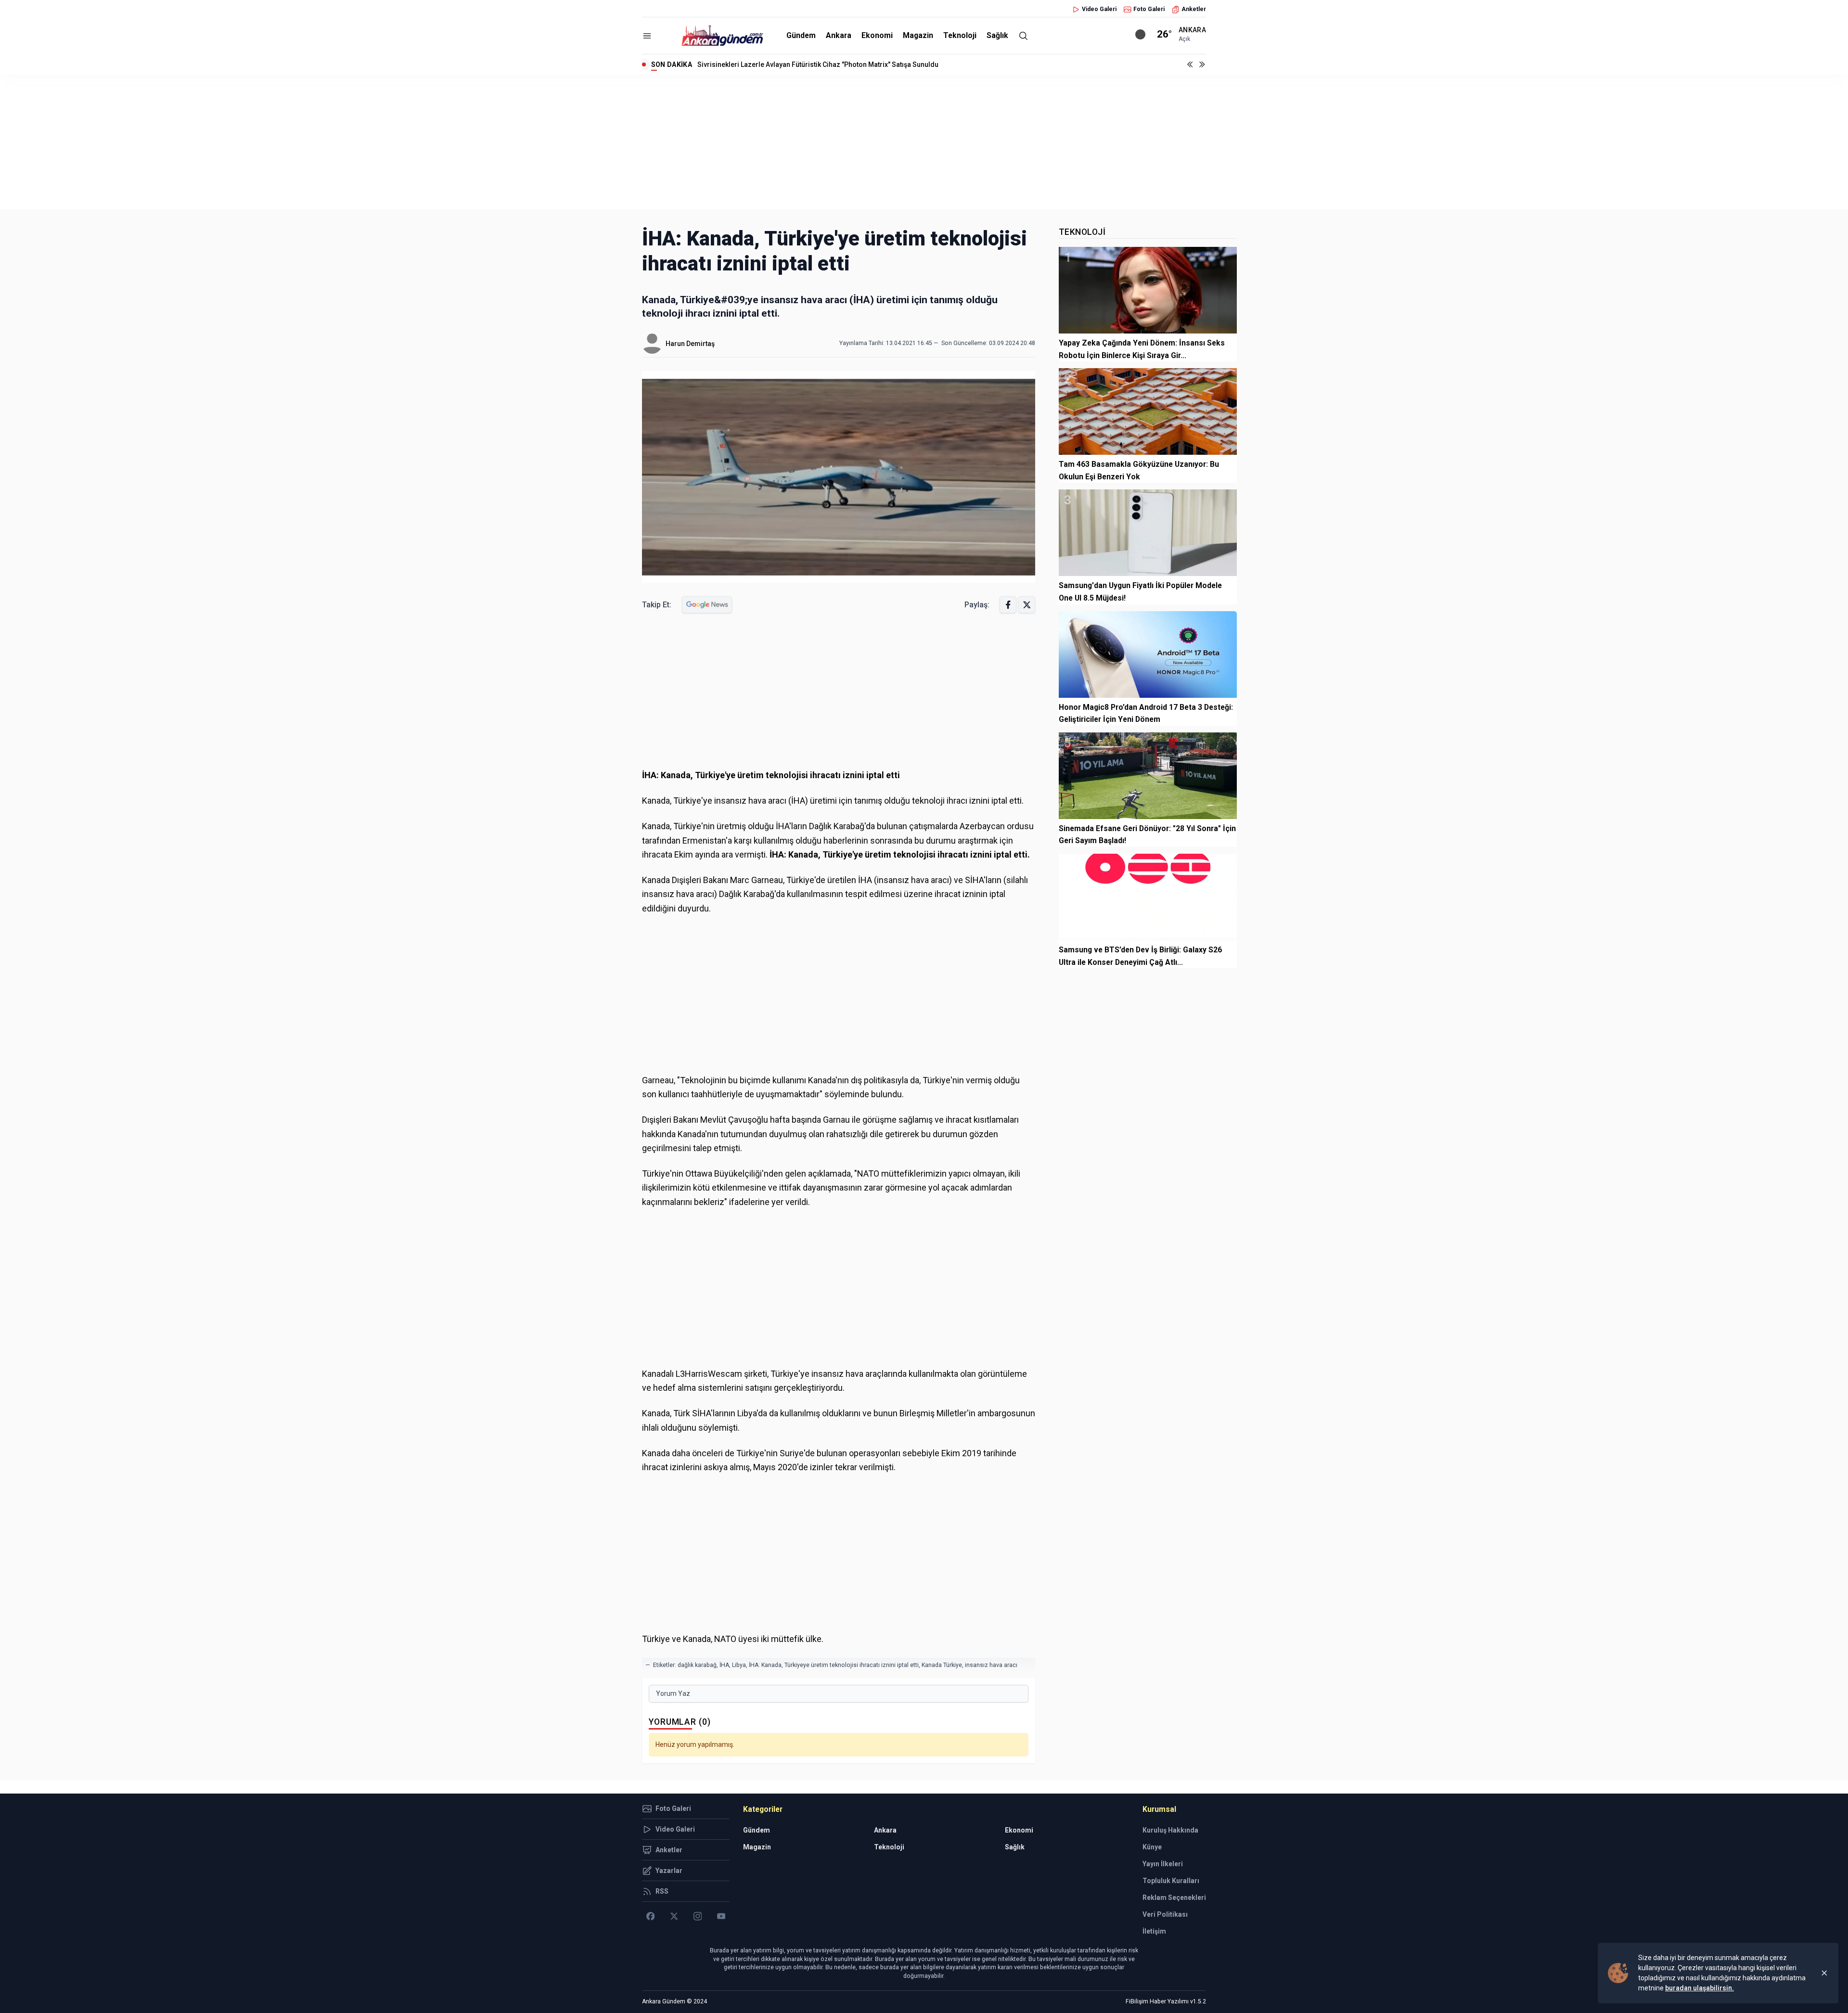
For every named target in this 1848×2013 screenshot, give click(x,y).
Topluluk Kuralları (1171, 1881)
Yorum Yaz (673, 1693)
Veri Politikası (1165, 1914)
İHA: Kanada (765, 1665)
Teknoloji (960, 35)
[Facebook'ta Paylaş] (1008, 605)
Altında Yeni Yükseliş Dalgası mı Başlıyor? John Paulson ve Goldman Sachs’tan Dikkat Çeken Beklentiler (859, 64)
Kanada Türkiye (942, 1665)
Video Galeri (1099, 9)
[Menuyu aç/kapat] (647, 36)
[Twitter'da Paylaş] (1027, 605)
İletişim (1154, 1931)
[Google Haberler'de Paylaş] (707, 605)
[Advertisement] (924, 142)
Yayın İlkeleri (1163, 1864)
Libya (739, 1665)
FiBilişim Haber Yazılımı (1157, 2001)
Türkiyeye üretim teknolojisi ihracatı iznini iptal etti (852, 1665)
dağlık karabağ (697, 1665)
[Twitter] (674, 1916)
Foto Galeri (1149, 9)
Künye (1152, 1847)
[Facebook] (650, 1916)
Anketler (1194, 9)
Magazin (918, 35)
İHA (724, 1665)
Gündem (801, 35)
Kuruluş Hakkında (1170, 1830)
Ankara (839, 35)
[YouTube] (721, 1916)
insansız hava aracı (991, 1665)
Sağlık (997, 35)
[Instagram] (698, 1916)
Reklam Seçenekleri (1174, 1898)
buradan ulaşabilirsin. (1700, 1988)
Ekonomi (877, 35)
